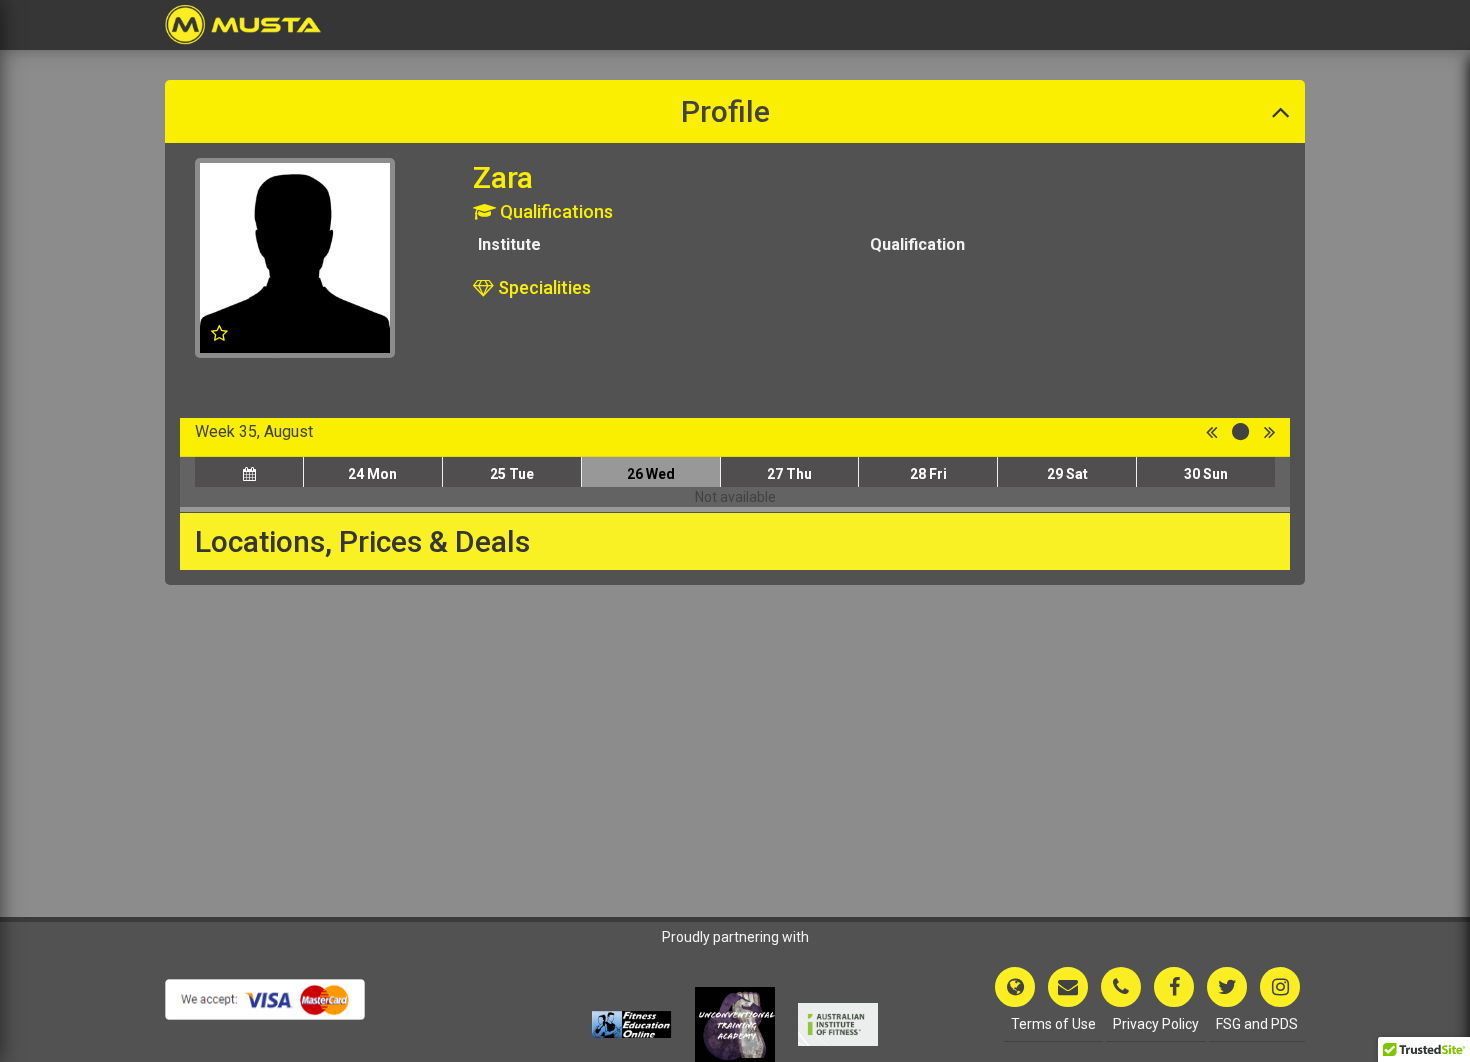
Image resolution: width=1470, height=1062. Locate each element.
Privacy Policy (1156, 1024)
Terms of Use (1053, 1024)
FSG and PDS (1257, 1024)
